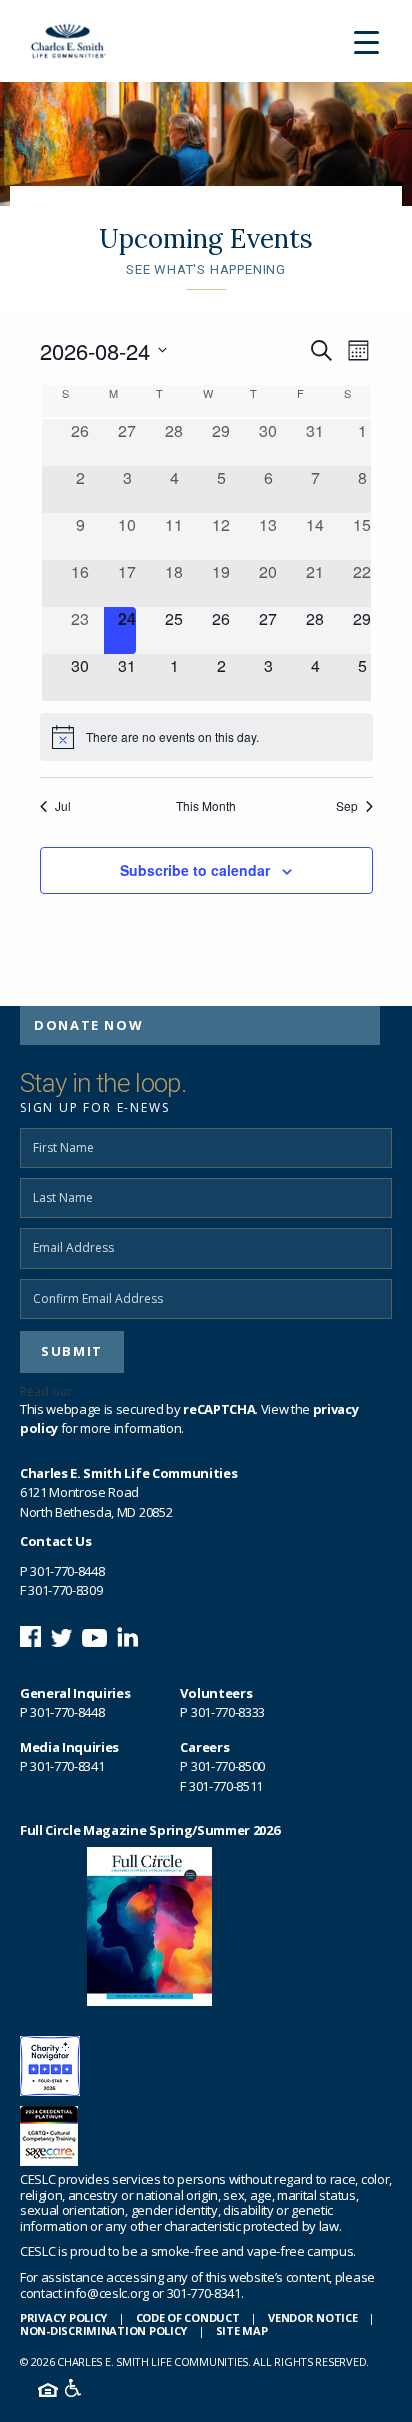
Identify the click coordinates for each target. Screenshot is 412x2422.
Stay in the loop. (103, 1083)
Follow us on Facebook (30, 1636)
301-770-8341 (67, 1766)
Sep (347, 806)
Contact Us (56, 1541)
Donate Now (88, 1025)
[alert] (206, 737)
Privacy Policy (63, 2317)
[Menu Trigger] (367, 41)
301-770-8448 (67, 1571)
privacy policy (120, 1391)
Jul (63, 806)
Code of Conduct (188, 2317)
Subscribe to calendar (195, 870)
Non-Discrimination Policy (103, 2330)
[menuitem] (200, 1026)
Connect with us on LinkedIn (127, 1636)
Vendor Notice (312, 2317)
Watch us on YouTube (94, 1636)
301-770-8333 (228, 1712)
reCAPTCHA (219, 1409)
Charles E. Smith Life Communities (76, 41)
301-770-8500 (228, 1766)
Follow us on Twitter (61, 1636)
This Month (206, 806)
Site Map (242, 2330)
